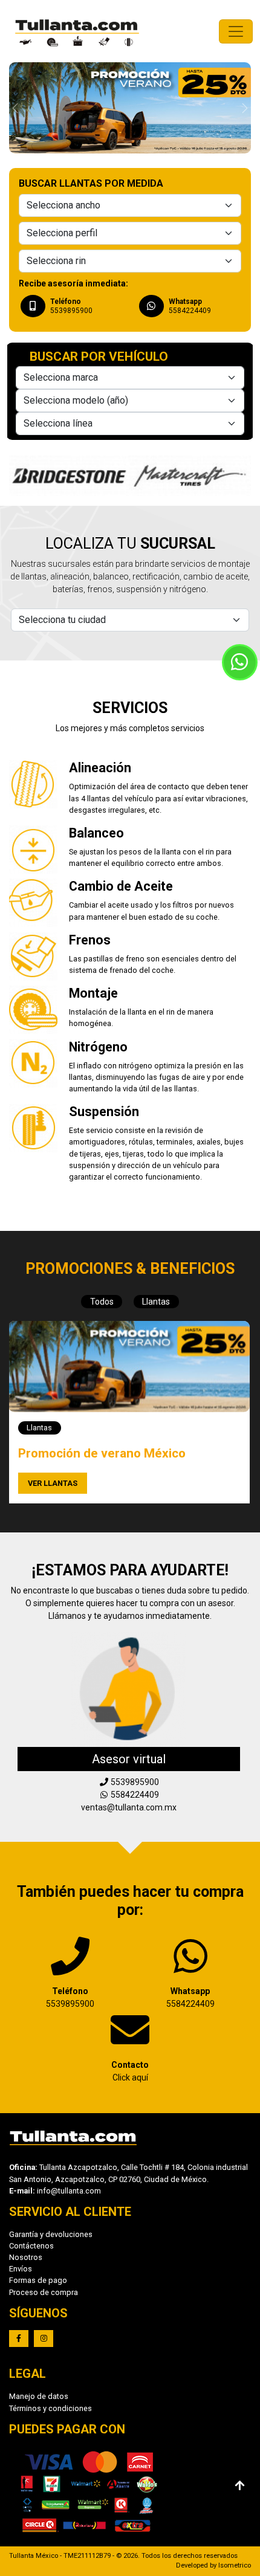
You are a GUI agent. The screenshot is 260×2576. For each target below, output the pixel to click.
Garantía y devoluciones (51, 2234)
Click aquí (130, 2071)
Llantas (156, 1302)
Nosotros (26, 2257)
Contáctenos (31, 2246)
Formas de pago (38, 2280)
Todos (102, 1302)
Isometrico (235, 2565)
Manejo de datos (39, 2396)
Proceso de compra (44, 2292)
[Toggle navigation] (236, 31)
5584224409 (134, 1795)
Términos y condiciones (50, 2408)
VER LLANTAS (53, 1483)
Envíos (21, 2269)
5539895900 (70, 1997)
